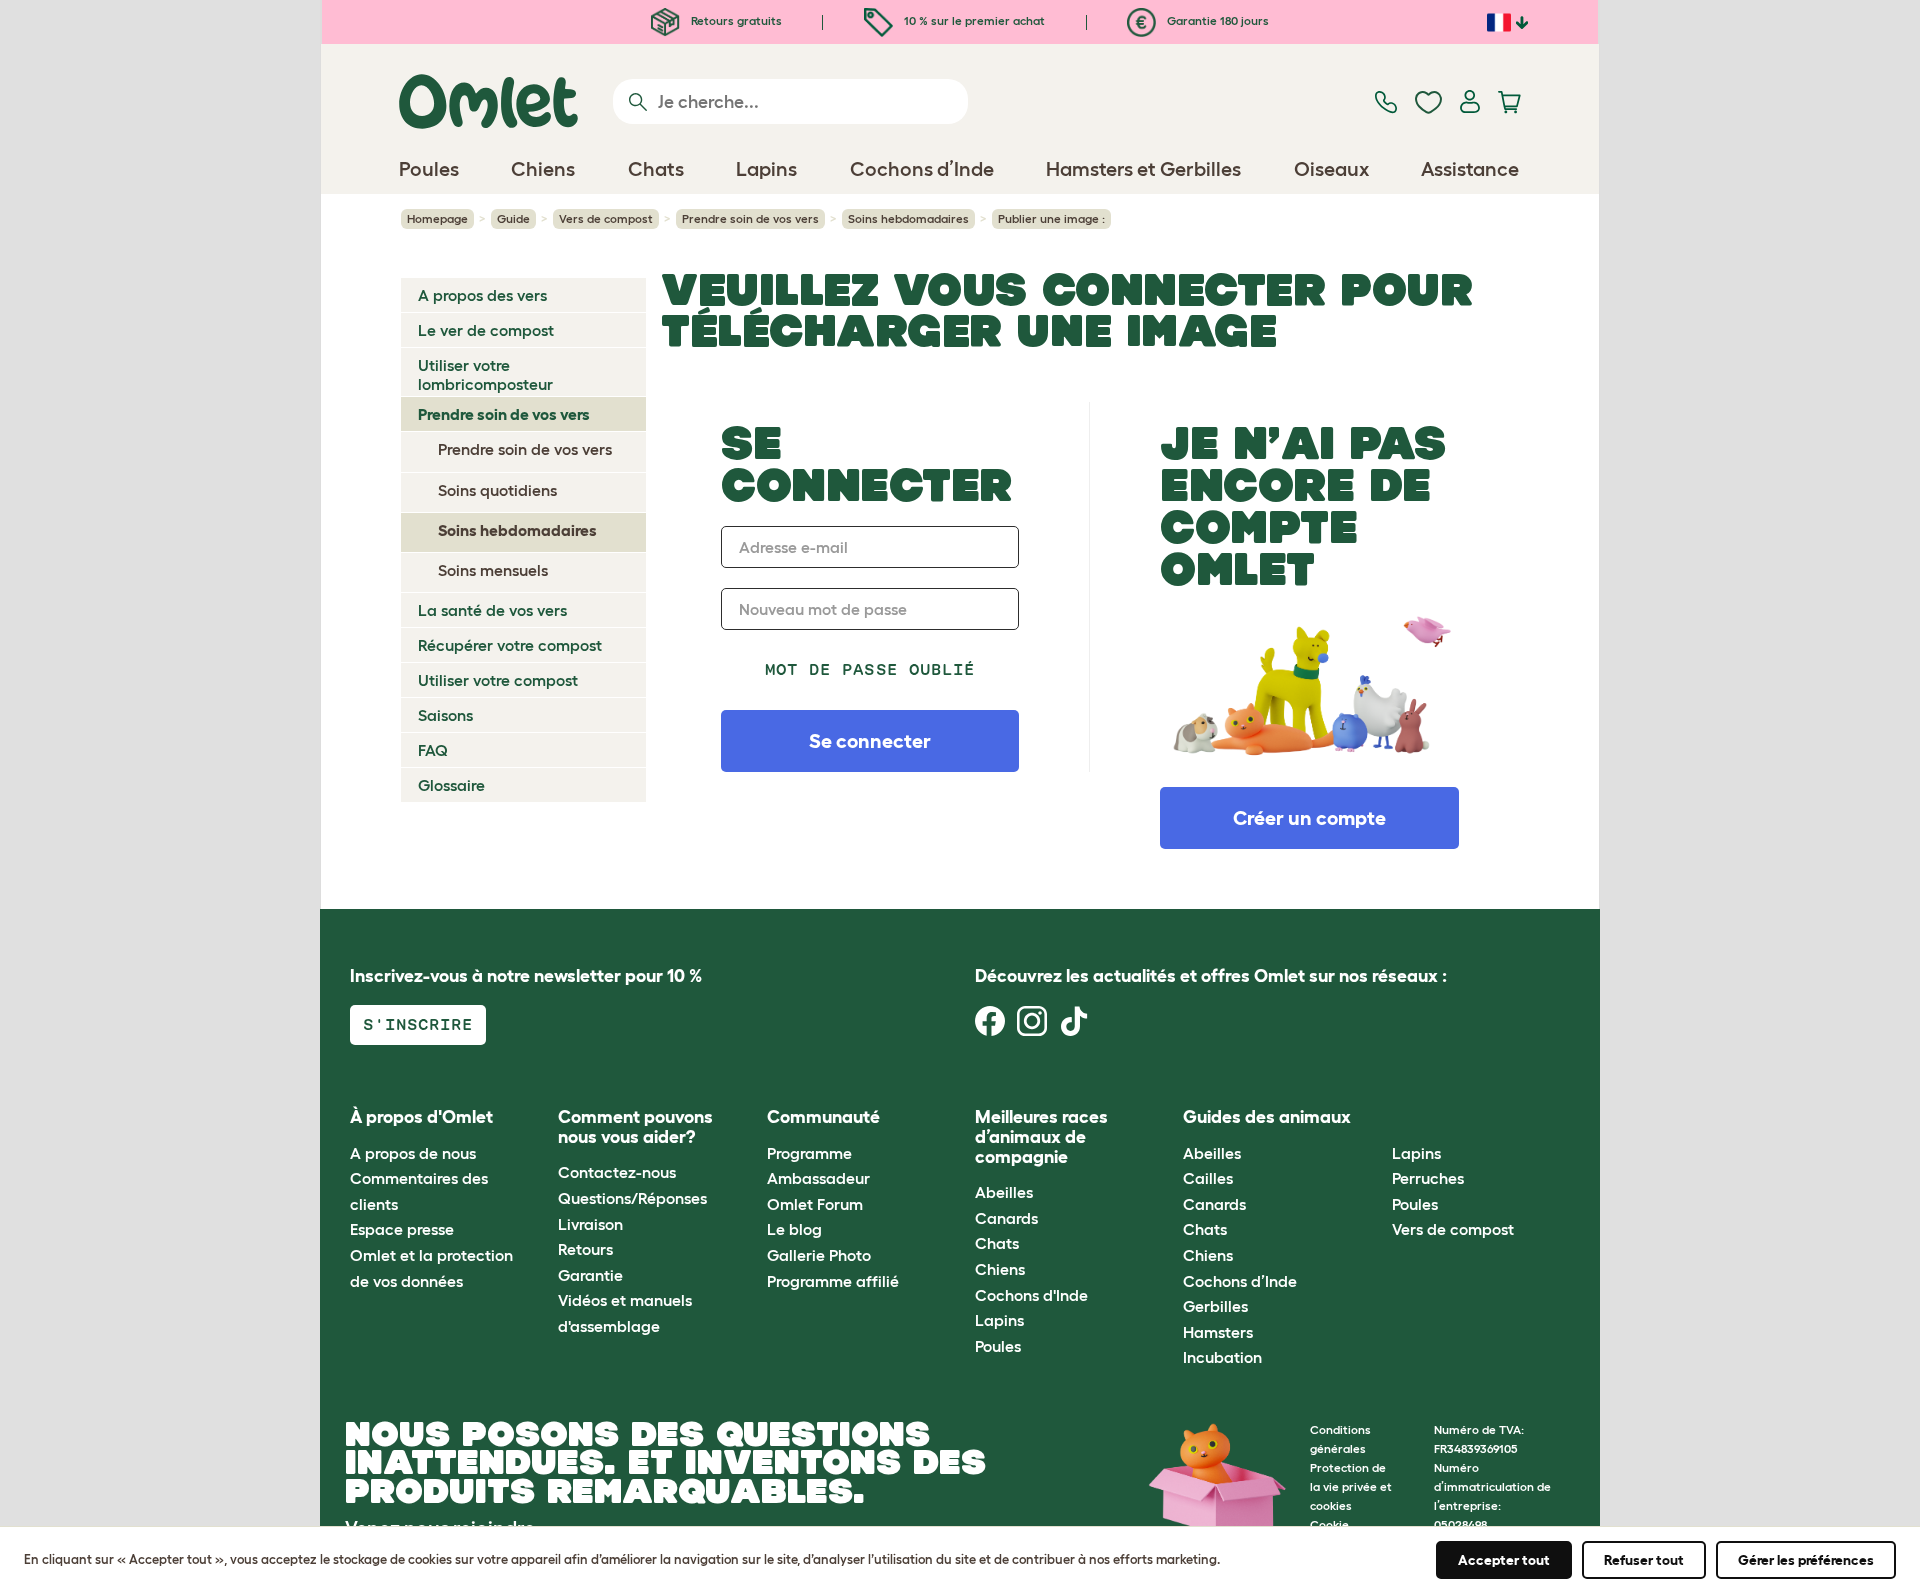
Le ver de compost (486, 330)
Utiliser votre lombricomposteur (485, 374)
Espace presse (402, 1229)
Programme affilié (833, 1281)
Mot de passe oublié (870, 669)
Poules (998, 1346)
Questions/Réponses (632, 1198)
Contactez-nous (617, 1172)
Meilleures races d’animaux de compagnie (1041, 1137)
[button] (1376, 1118)
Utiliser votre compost (498, 680)
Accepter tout (1504, 1560)
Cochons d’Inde (1240, 1281)
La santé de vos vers (492, 610)
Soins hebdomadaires (908, 218)
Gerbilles (1215, 1306)
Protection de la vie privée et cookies (1351, 1486)
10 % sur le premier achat (973, 20)
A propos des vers (482, 295)
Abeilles (1004, 1192)
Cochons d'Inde (1031, 1295)
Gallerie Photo (819, 1255)
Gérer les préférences (1806, 1560)
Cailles (1208, 1178)
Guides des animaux (1267, 1117)
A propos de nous (413, 1153)
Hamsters (1218, 1332)
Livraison (590, 1224)
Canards (1006, 1218)
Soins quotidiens (497, 490)
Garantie (590, 1275)
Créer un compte (1309, 818)
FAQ (433, 750)
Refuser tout (1644, 1560)
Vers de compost (606, 218)
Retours (585, 1249)
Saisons (445, 715)
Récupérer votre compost (510, 645)
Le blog (794, 1229)
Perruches (1428, 1178)
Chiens (1000, 1269)
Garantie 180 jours (1216, 20)
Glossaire (451, 785)
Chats (997, 1243)
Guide (513, 218)
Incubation (1222, 1357)
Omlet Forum (815, 1204)
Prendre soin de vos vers (750, 218)
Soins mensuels (493, 570)
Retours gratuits (735, 20)
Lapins (999, 1320)
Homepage (437, 218)
